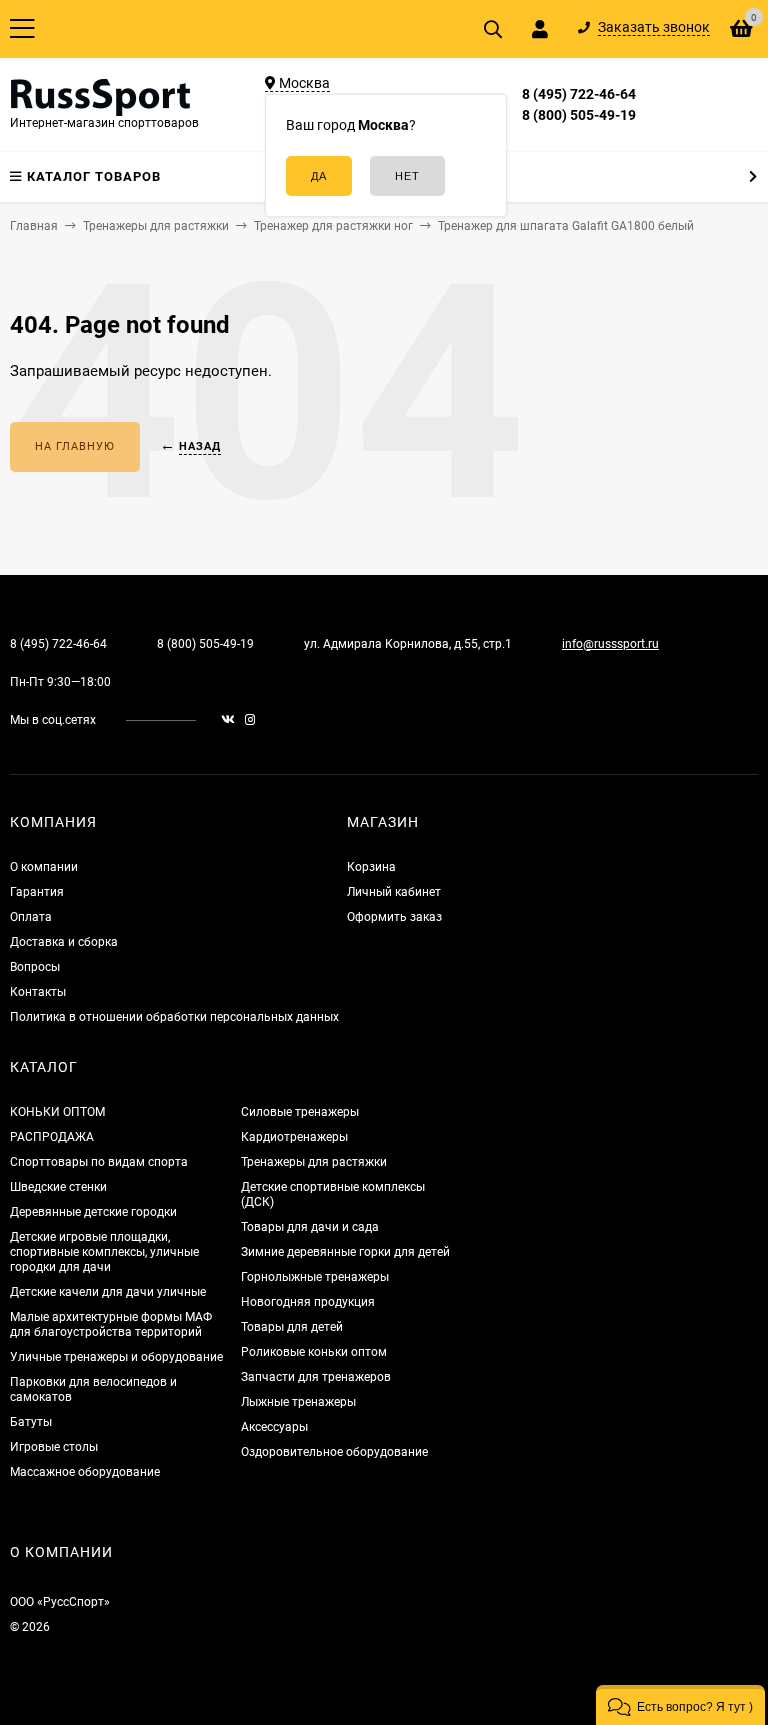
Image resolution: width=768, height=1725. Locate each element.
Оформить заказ (394, 917)
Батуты (31, 1422)
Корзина (371, 867)
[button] (680, 1705)
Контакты (38, 992)
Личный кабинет (394, 892)
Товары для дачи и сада (310, 1227)
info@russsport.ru (610, 644)
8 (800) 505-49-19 (579, 115)
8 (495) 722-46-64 (579, 94)
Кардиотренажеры (294, 1137)
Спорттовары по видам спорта (99, 1162)
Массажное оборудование (85, 1472)
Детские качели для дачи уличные (108, 1292)
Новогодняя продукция (308, 1302)
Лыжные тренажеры (298, 1402)
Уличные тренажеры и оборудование (116, 1357)
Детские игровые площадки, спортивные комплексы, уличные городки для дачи (104, 1252)
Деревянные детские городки (93, 1212)
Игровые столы (54, 1447)
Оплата (31, 917)
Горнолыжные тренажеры (315, 1277)
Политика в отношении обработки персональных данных (174, 1017)
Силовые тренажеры (300, 1112)
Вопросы (35, 967)
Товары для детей (292, 1327)
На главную (75, 446)
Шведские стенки (58, 1187)
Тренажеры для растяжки (314, 1162)
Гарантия (37, 892)
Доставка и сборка (64, 942)
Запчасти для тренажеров (316, 1377)
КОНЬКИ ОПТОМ (57, 1112)
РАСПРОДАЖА (52, 1137)
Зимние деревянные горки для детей (345, 1252)
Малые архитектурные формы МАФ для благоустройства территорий (111, 1324)
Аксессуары (274, 1427)
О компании (44, 867)
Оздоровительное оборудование (334, 1452)
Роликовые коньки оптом (314, 1352)
